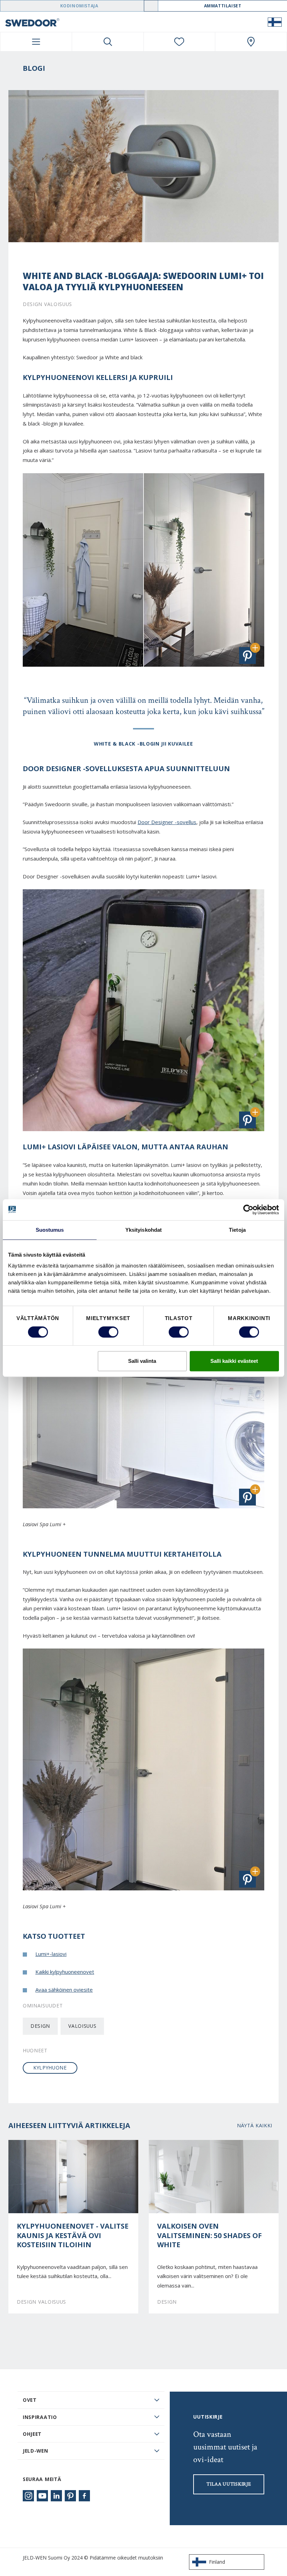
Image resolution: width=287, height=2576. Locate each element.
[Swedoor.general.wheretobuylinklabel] (251, 42)
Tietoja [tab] (237, 1230)
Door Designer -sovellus (167, 822)
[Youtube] (42, 2496)
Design (40, 2026)
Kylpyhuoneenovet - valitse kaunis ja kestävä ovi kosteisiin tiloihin (73, 2235)
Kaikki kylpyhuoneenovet (65, 1972)
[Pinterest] (70, 2496)
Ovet (30, 2400)
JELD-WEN (36, 2451)
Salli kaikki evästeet (234, 1361)
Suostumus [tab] (50, 1230)
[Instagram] (28, 2496)
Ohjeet (32, 2434)
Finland (217, 2562)
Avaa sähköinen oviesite (64, 1990)
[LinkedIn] (56, 2496)
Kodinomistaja (79, 6)
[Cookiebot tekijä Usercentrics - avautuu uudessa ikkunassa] (248, 1210)
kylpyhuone (50, 2068)
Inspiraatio (40, 2417)
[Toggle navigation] (36, 42)
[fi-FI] (275, 22)
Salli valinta (142, 1361)
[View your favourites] (180, 42)
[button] (247, 655)
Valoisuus (82, 2026)
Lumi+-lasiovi (51, 1954)
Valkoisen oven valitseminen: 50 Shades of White (209, 2235)
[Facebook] (84, 2496)
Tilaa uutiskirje (229, 2484)
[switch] (108, 1332)
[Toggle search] (108, 42)
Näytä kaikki (255, 2125)
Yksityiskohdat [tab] (143, 1230)
